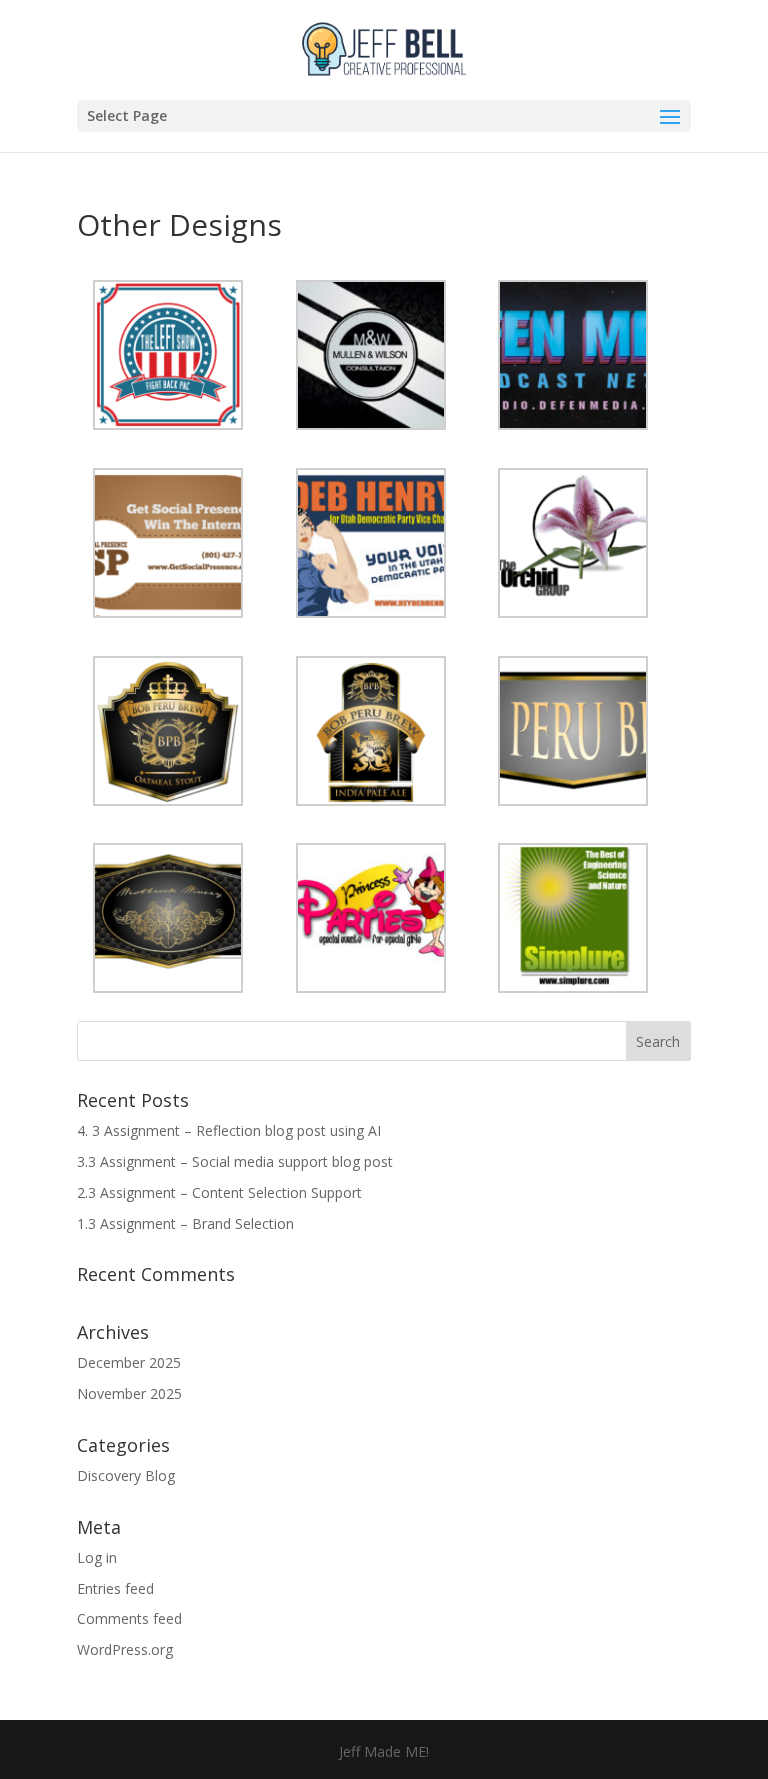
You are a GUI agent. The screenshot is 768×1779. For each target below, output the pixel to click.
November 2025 (129, 1393)
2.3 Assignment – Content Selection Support (219, 1192)
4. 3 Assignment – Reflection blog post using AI (229, 1130)
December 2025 (129, 1362)
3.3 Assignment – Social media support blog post (235, 1161)
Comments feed (129, 1618)
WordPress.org (125, 1649)
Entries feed (115, 1588)
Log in (97, 1557)
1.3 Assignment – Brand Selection (185, 1223)
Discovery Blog (126, 1475)
